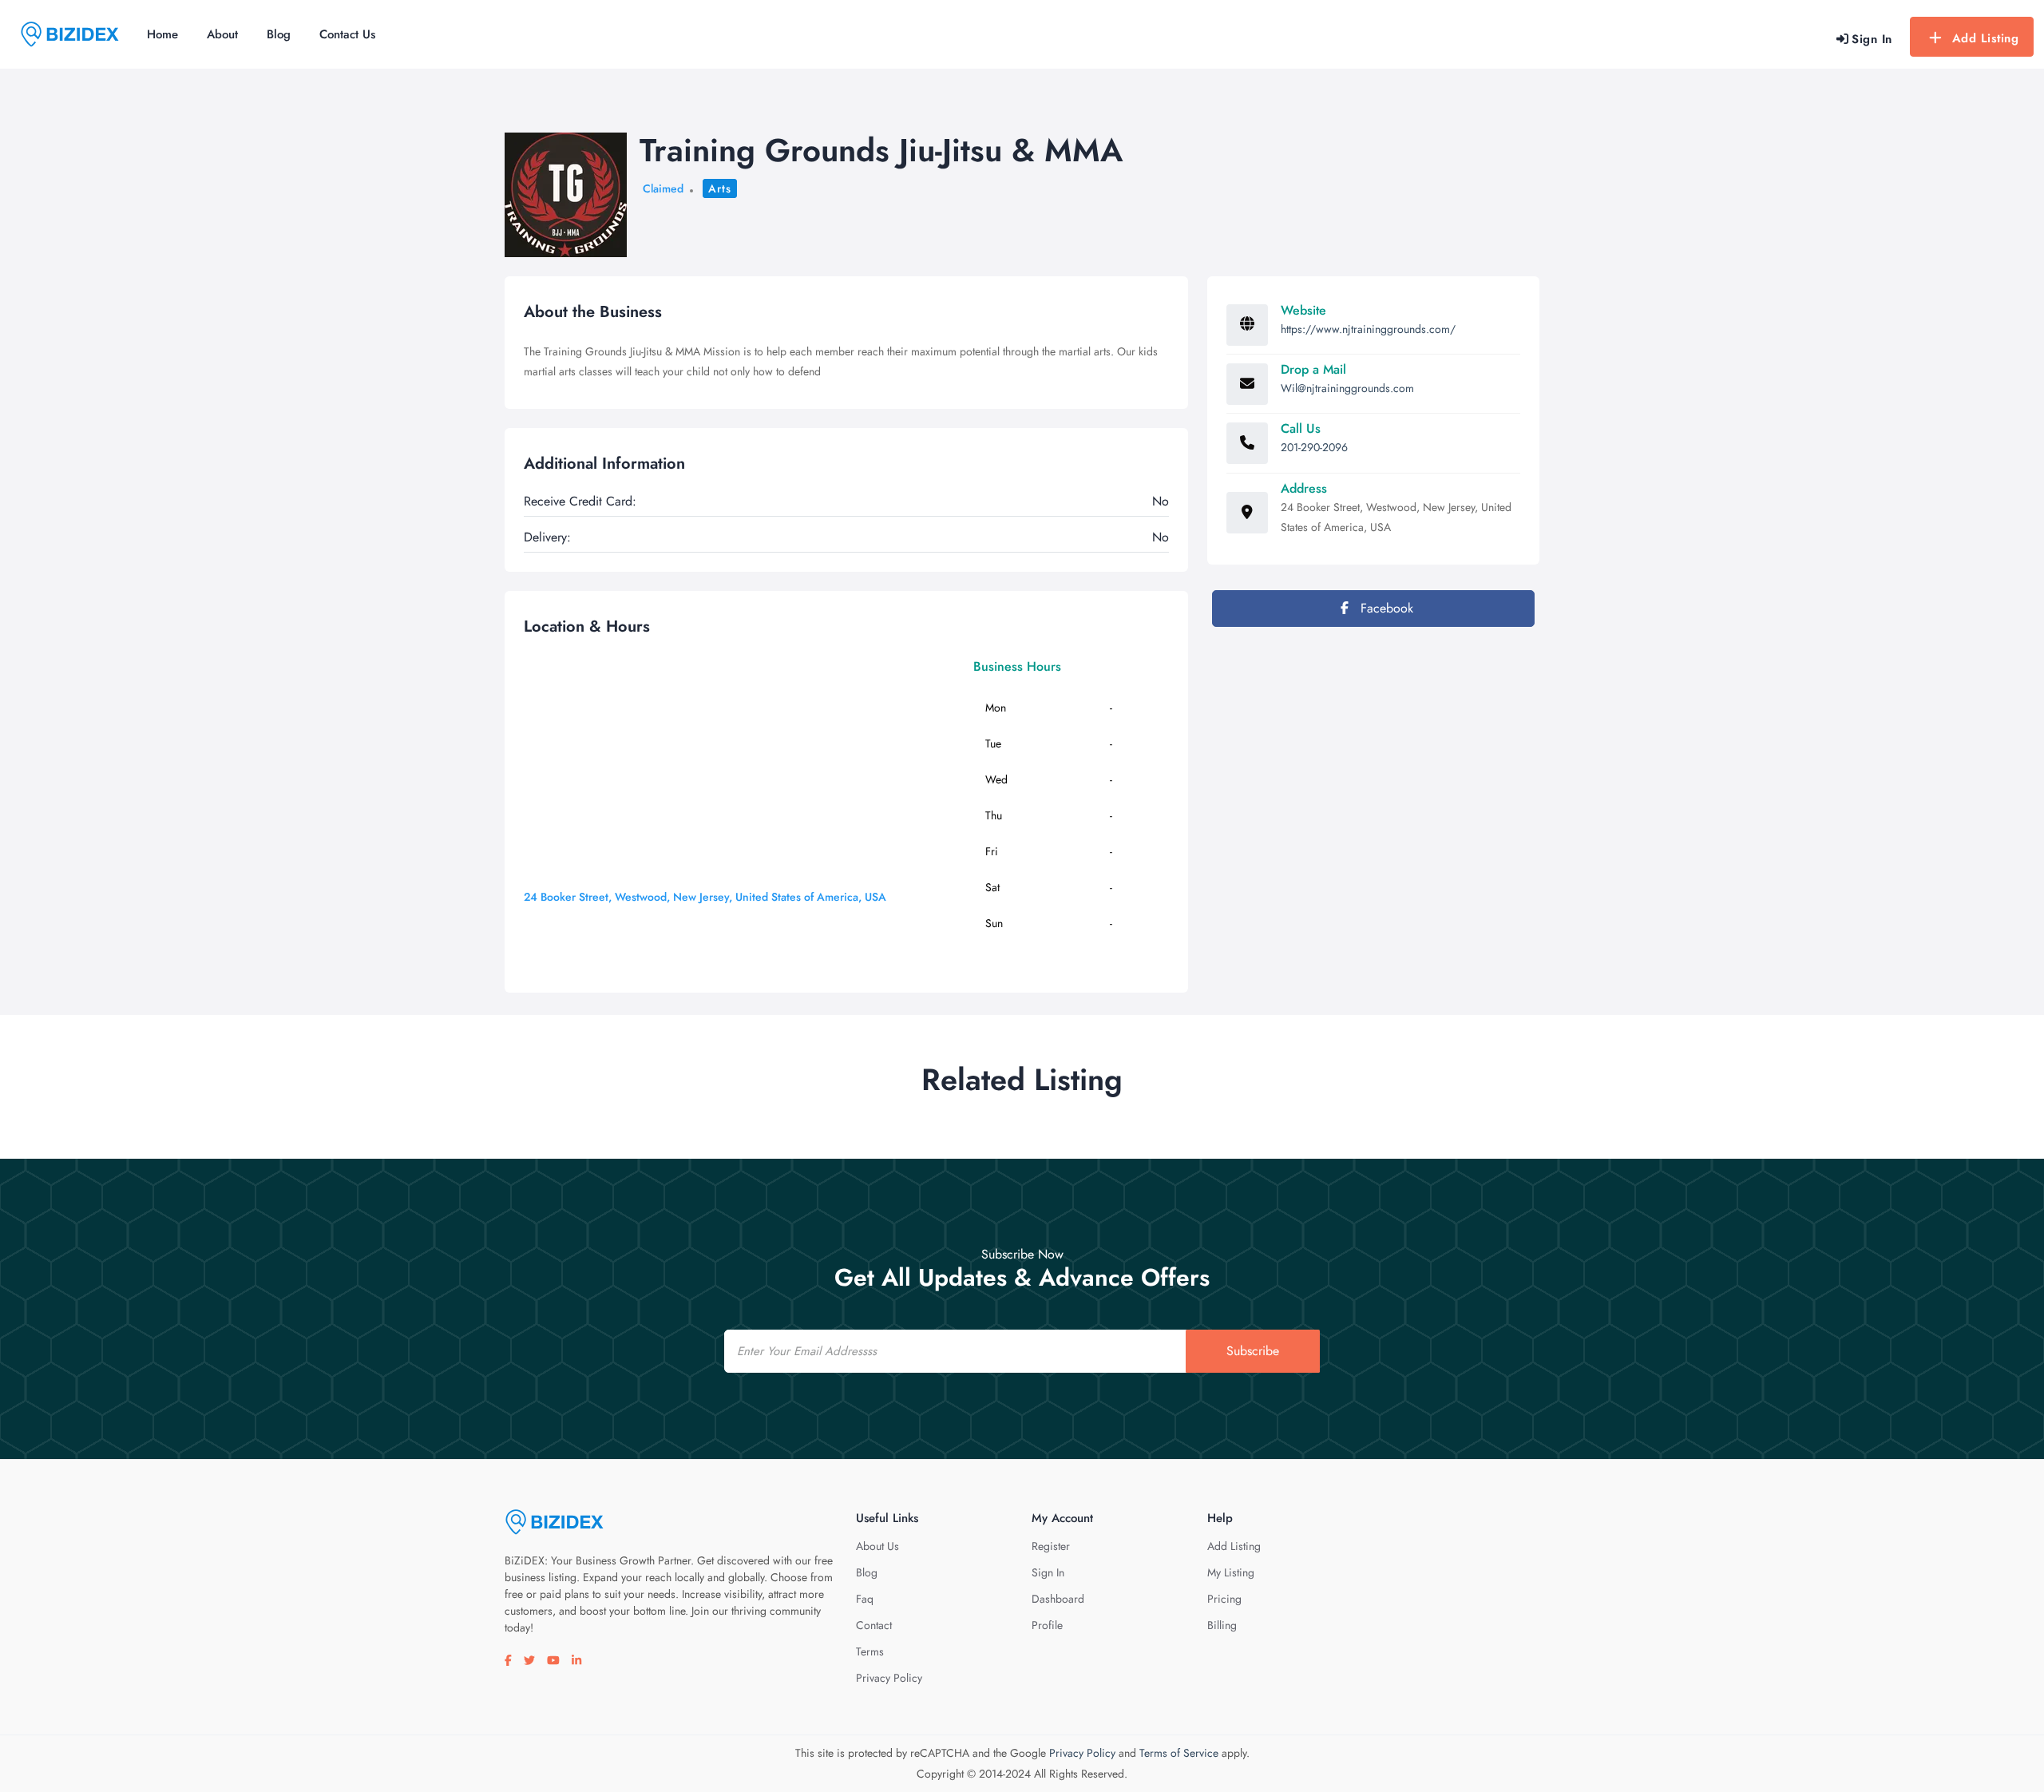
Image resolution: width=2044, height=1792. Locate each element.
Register (1051, 1546)
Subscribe (1253, 1351)
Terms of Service (1179, 1753)
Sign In (1048, 1572)
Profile (1047, 1625)
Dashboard (1058, 1599)
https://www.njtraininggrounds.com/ (1368, 329)
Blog (279, 34)
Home (162, 34)
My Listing (1231, 1572)
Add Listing (1986, 38)
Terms (870, 1651)
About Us (877, 1546)
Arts (720, 188)
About (222, 34)
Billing (1222, 1625)
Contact (874, 1625)
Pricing (1224, 1599)
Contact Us (347, 34)
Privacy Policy (889, 1678)
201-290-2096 (1314, 447)
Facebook (1385, 608)
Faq (865, 1599)
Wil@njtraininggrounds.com (1347, 388)
